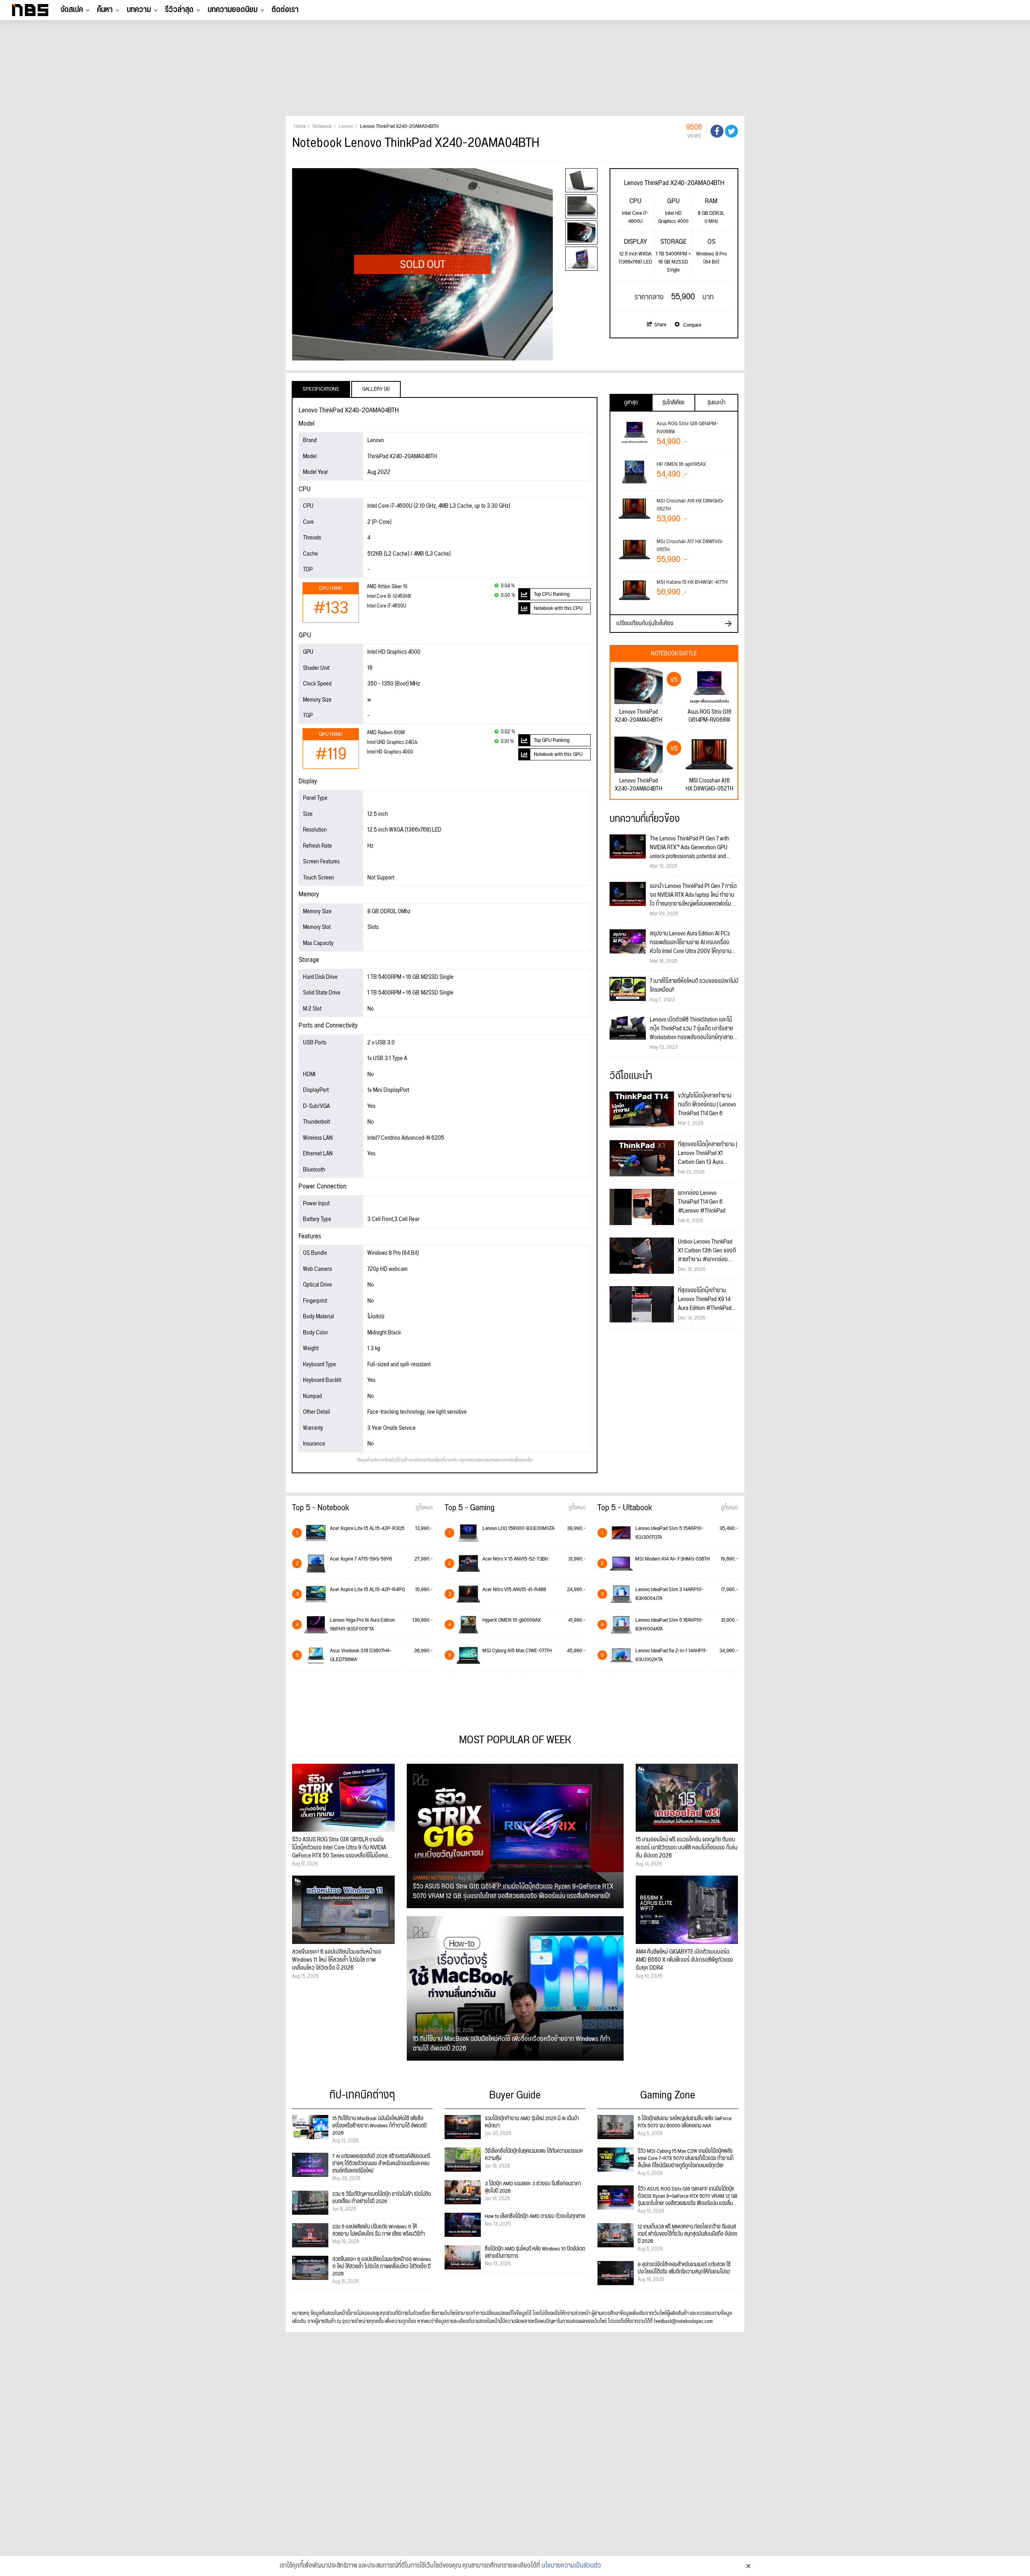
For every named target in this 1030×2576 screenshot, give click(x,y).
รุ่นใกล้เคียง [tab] (673, 403)
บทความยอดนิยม (233, 10)
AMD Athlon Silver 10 (387, 587)
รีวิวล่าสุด (179, 10)
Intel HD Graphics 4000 (390, 752)
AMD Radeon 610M (386, 733)
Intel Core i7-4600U (386, 606)
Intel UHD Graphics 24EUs (392, 742)
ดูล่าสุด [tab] (631, 403)
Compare (692, 325)
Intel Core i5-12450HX (389, 596)
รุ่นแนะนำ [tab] (716, 403)
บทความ (139, 10)
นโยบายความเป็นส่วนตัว (571, 2566)
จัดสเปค (72, 10)
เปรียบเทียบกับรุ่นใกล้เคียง (645, 623)
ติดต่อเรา (285, 10)
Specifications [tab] (321, 389)
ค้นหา (105, 10)
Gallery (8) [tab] (376, 389)
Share (660, 325)
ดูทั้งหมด (424, 1508)
